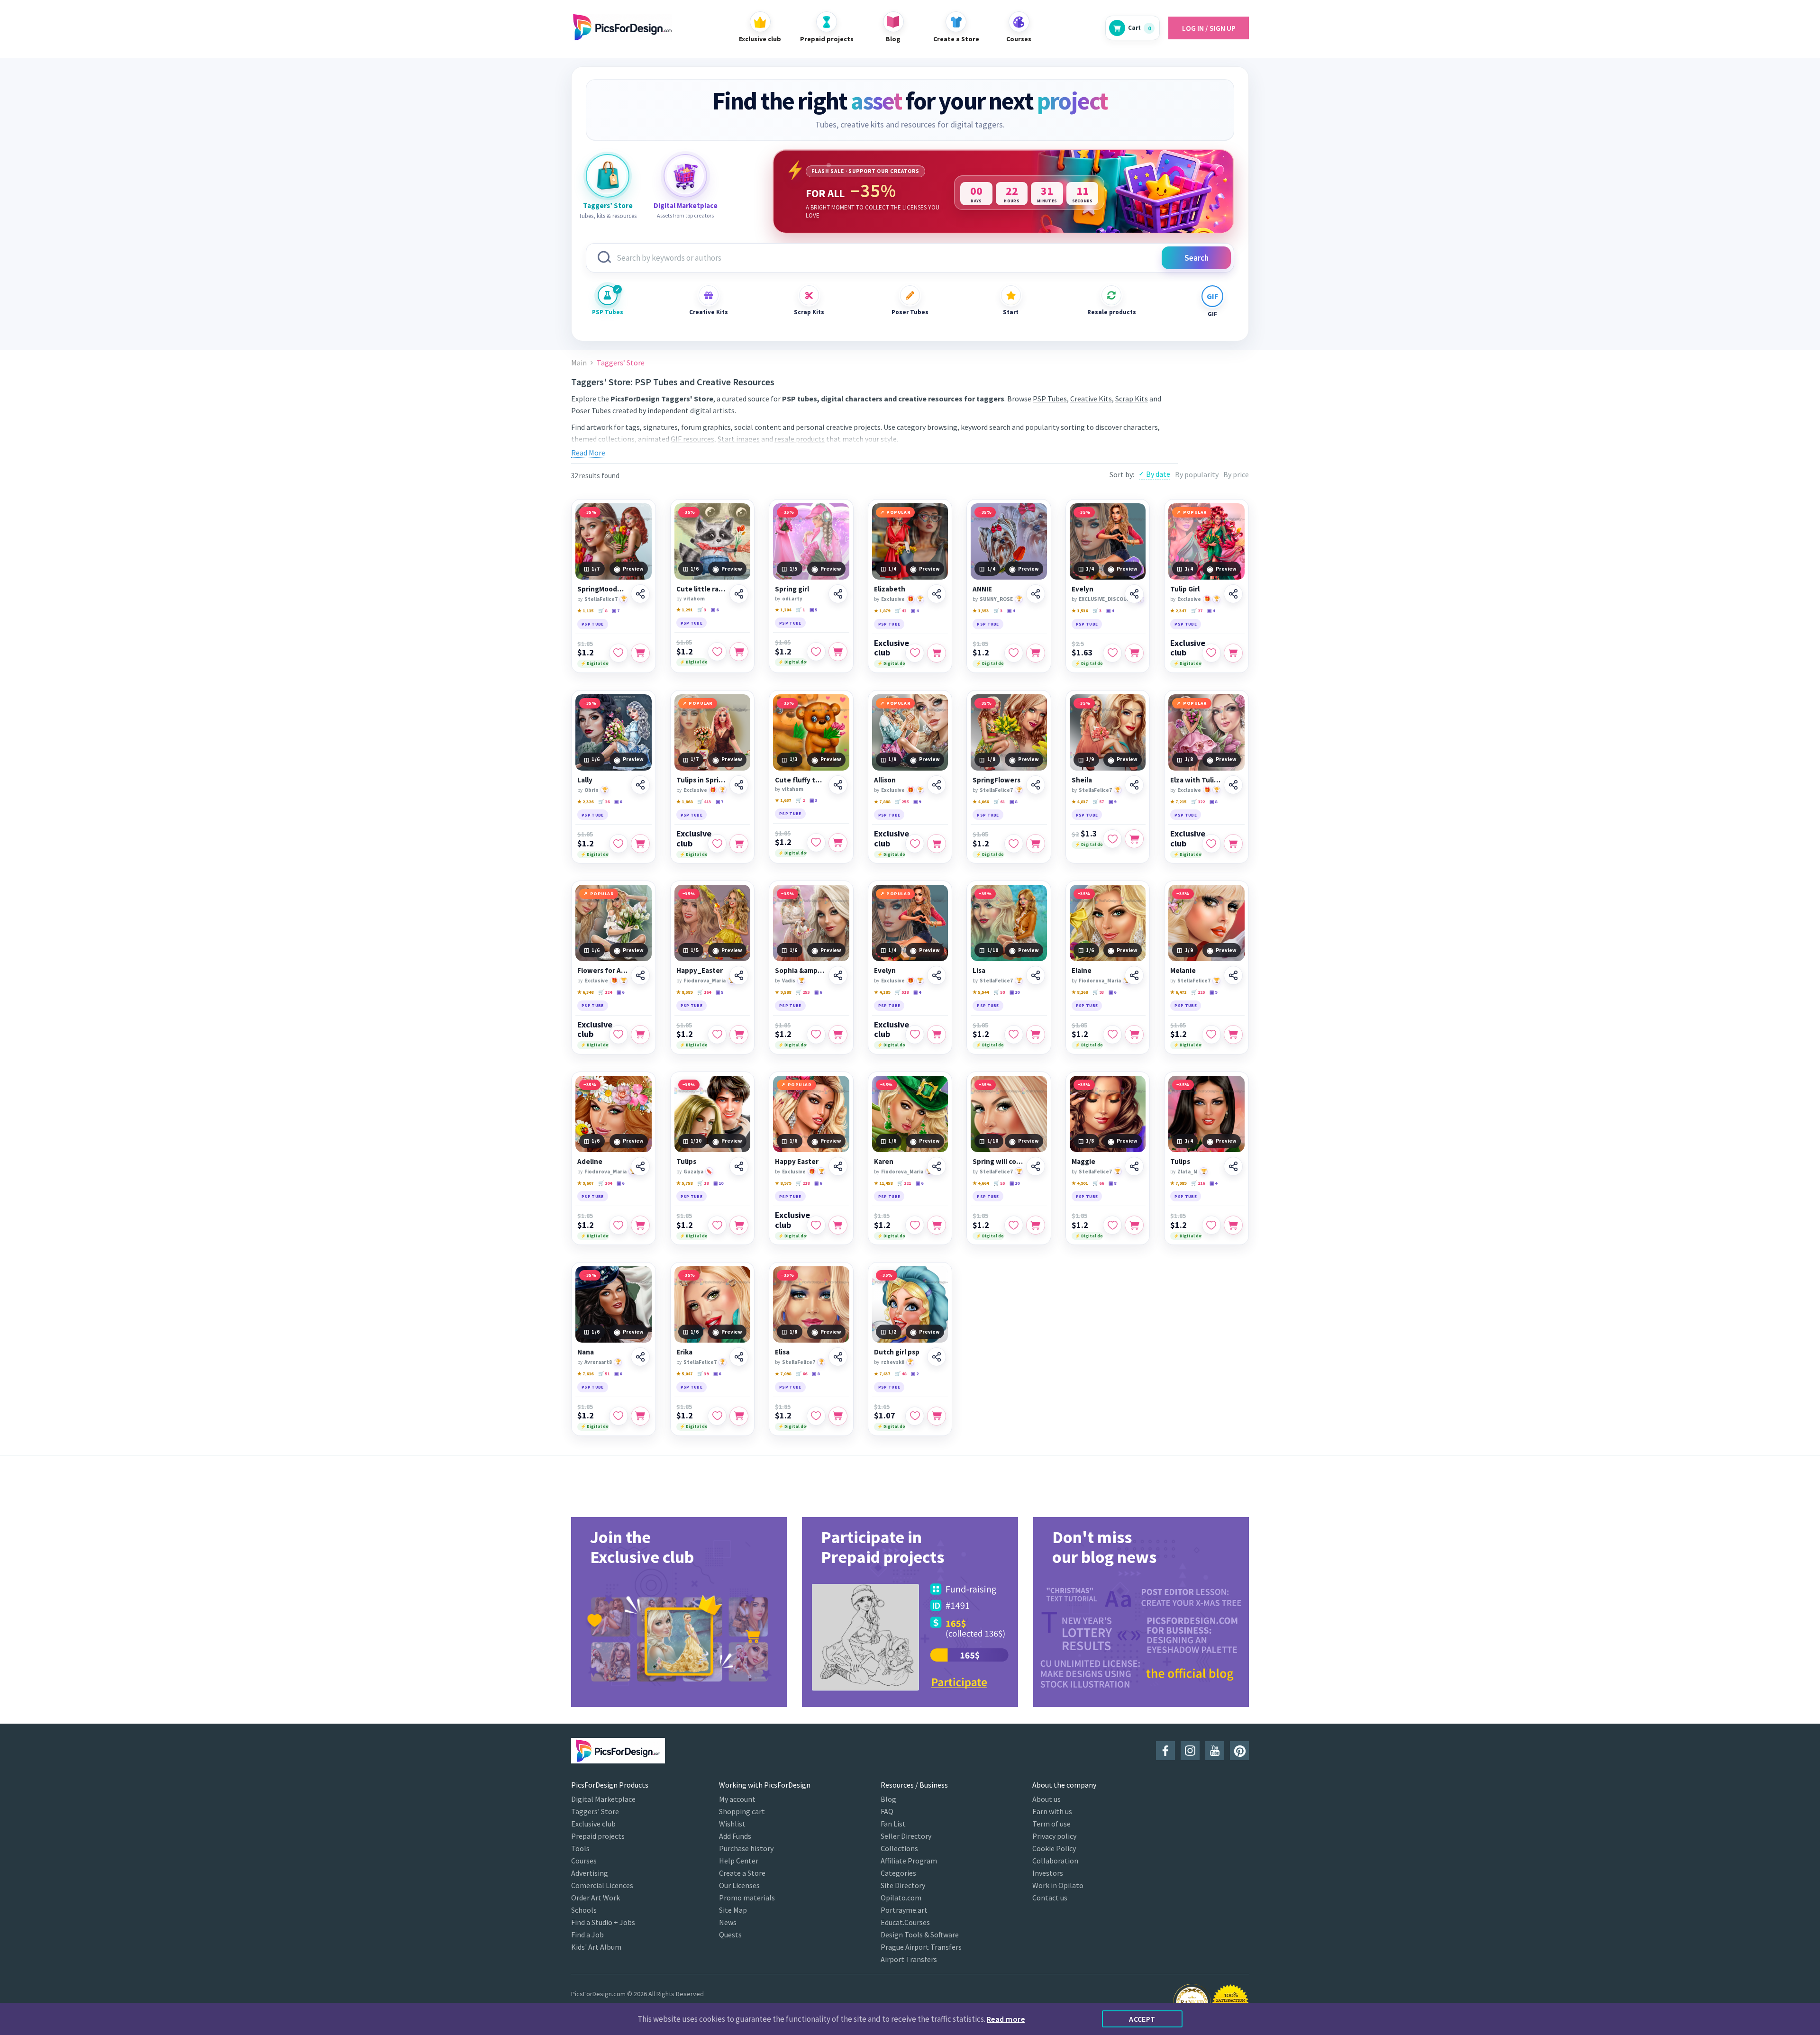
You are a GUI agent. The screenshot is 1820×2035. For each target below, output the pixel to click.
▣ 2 (915, 1374)
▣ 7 (616, 611)
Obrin (591, 790)
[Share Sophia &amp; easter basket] (838, 975)
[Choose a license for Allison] (937, 844)
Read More (588, 453)
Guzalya (693, 1172)
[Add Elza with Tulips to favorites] (1211, 844)
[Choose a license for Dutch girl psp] (937, 1416)
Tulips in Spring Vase (702, 780)
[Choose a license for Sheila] (1134, 839)
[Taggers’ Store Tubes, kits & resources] (608, 176)
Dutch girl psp (897, 1352)
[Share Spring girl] (838, 594)
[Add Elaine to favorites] (1112, 1035)
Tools (580, 1848)
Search (1197, 258)
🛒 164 (704, 992)
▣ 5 (813, 610)
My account (737, 1799)
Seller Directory (906, 1836)
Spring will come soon (998, 1162)
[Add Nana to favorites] (619, 1416)
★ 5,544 (981, 992)
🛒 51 (604, 1374)
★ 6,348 (585, 992)
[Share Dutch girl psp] (937, 1357)
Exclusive (893, 599)
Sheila (1082, 780)
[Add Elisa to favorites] (816, 1416)
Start (1011, 312)
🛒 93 (1098, 992)
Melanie (1183, 971)
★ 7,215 (1178, 802)
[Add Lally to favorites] (619, 844)
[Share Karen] (937, 1166)
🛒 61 (999, 802)
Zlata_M (1188, 1172)
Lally (585, 780)
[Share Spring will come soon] (1036, 1166)
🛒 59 (999, 992)
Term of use (1051, 1824)
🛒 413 (704, 802)
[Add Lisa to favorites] (1014, 1035)
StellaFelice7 (601, 599)
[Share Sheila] (1134, 785)
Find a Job (587, 1935)
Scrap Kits (809, 312)
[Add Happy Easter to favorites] (816, 1225)
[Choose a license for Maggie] (1134, 1225)
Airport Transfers (909, 1959)
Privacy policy (1054, 1836)
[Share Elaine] (1134, 975)
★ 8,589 (684, 992)
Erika (684, 1352)
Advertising (590, 1873)
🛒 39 (703, 1374)
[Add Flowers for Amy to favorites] (619, 1035)
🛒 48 (901, 1374)
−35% (590, 512)
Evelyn (1083, 589)
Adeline (590, 1162)
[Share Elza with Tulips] (1233, 785)
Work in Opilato (1058, 1885)
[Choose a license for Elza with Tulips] (1233, 844)
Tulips (686, 1162)
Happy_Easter (700, 971)
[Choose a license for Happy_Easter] (739, 1035)
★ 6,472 (1178, 992)
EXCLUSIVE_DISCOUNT (1106, 599)
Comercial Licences (602, 1885)
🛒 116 (1198, 1183)
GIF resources (692, 439)
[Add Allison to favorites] (915, 844)
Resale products (1111, 312)
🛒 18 (703, 1183)
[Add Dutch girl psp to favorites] (915, 1416)
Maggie (1083, 1162)
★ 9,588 (783, 992)
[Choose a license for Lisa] (1036, 1035)
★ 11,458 (883, 1183)
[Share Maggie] (1134, 1166)
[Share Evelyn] (1134, 594)
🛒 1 (800, 610)
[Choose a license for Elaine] (1134, 1035)
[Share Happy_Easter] (739, 975)
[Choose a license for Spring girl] (838, 652)
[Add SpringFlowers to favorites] (1014, 844)
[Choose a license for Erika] (739, 1416)
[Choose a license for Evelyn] (1134, 653)
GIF (1212, 314)
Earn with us (1052, 1811)
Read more (1006, 2019)
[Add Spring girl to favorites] (816, 652)
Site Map (733, 1910)
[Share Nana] (640, 1357)
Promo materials (747, 1898)
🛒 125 (1198, 992)
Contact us (1050, 1898)
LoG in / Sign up (1209, 28)
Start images (739, 439)
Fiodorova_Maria (705, 981)
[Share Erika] (739, 1357)
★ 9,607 (585, 1183)
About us (1046, 1799)
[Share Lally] (640, 785)
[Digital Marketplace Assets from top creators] (685, 176)
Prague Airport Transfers (921, 1947)
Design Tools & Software (920, 1935)
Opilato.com (901, 1898)
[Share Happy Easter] (838, 1166)
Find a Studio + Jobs (603, 1922)
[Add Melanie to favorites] (1211, 1035)
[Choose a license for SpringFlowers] (1036, 844)
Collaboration (1055, 1861)
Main (579, 363)
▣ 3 (813, 800)
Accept (1142, 2019)
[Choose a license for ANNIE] (1036, 653)
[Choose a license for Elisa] (838, 1416)
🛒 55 (999, 1183)
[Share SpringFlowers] (1036, 785)
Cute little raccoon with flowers (702, 589)
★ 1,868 (684, 802)
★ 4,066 (981, 802)
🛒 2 (800, 800)
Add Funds (735, 1836)
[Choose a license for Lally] (640, 844)
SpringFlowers (996, 780)
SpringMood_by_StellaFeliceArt (603, 589)
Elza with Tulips (1196, 780)
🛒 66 (1098, 1183)
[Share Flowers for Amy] (640, 975)
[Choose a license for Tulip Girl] (1233, 653)
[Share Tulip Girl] (1233, 594)
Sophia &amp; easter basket (800, 971)
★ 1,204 (783, 610)
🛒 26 (604, 802)
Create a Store (742, 1873)
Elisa (782, 1352)
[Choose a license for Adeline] (640, 1225)
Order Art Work (596, 1898)
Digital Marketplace (603, 1799)
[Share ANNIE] (1036, 594)
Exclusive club (892, 648)
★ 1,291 (684, 610)
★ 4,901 (1080, 1183)
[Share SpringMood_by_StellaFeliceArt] (640, 594)
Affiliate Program (909, 1861)
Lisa (979, 971)
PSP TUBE (593, 624)
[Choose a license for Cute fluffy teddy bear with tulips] (838, 843)
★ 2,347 (1178, 611)
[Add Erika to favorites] (717, 1416)
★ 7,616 (585, 1374)
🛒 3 (702, 610)
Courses (584, 1861)
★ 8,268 (1080, 992)
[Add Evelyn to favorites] (1112, 653)
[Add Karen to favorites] (915, 1225)
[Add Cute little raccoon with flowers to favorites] (717, 652)
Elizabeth (890, 589)
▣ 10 (1015, 992)
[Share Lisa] (1036, 975)
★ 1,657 (783, 800)
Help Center (739, 1861)
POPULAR (898, 512)
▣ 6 (715, 610)
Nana (586, 1352)
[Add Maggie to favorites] (1112, 1225)
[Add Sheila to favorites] (1112, 839)
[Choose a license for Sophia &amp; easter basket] (838, 1035)
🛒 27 (1197, 611)
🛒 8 (603, 611)
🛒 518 (902, 992)
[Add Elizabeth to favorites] (915, 653)
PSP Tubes (608, 312)
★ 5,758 (684, 1183)
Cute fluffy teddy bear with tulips (800, 780)
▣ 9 (917, 802)
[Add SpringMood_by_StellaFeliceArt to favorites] (619, 653)
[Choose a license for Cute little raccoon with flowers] (739, 652)
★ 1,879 (882, 611)
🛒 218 (803, 1183)
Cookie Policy (1054, 1848)
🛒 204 (605, 1183)
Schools (584, 1910)
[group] (679, 1612)
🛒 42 (901, 611)
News (728, 1922)
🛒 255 (902, 802)
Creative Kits (709, 312)
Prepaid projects (598, 1836)
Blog (888, 1799)
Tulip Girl (1185, 589)
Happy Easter (797, 1162)
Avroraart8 (598, 1362)
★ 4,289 (882, 992)
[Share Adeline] (640, 1166)
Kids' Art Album (596, 1947)
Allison (885, 780)
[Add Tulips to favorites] (717, 1225)
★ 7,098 (783, 1374)
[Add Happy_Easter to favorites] (717, 1035)
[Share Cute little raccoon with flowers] (739, 594)
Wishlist (732, 1824)
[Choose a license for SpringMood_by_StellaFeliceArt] (640, 653)
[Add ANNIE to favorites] (1014, 653)
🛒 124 (605, 992)
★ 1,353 (981, 611)
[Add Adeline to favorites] (619, 1225)
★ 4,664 (981, 1183)
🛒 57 (1098, 802)
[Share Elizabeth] (937, 594)
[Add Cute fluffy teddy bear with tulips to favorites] (816, 843)
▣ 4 (915, 611)
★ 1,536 (1080, 611)
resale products (800, 439)
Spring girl (792, 589)
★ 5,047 (684, 1374)
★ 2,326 (585, 802)
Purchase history (746, 1848)
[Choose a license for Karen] (937, 1225)
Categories (898, 1873)
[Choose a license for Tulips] (739, 1225)
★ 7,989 (1178, 1183)
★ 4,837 (1080, 802)
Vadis (789, 981)
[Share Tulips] (739, 1166)
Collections (899, 1848)
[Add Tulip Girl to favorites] (1211, 653)
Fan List (893, 1824)
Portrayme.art (904, 1910)
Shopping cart (742, 1811)
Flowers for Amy (603, 971)
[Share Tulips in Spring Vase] (739, 785)
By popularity (1197, 474)
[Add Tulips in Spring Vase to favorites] (717, 844)
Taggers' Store (595, 1811)
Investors (1048, 1873)
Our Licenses (739, 1885)
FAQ (887, 1811)
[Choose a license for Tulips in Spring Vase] (739, 844)
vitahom (694, 599)
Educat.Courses (905, 1922)
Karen (884, 1162)
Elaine (1082, 971)
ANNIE (982, 589)
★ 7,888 (882, 802)
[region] (1003, 191)
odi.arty (792, 599)
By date (1158, 474)
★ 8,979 (783, 1183)
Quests (730, 1935)
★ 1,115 (585, 611)
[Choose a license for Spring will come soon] (1036, 1225)
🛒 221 (904, 1183)
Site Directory (903, 1885)
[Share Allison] (937, 785)
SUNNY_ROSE (996, 599)
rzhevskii (893, 1362)
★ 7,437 (882, 1374)
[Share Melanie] (1233, 975)
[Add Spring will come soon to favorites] (1014, 1225)
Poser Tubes (910, 312)
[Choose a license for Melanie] (1233, 1035)
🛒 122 (1198, 802)
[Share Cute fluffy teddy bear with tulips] (838, 785)
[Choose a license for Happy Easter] (838, 1225)
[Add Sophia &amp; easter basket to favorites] (816, 1035)
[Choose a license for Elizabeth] (937, 653)
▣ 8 (1013, 802)
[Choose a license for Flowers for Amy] (640, 1035)
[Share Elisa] (838, 1357)
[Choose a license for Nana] (640, 1416)
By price (1236, 474)
